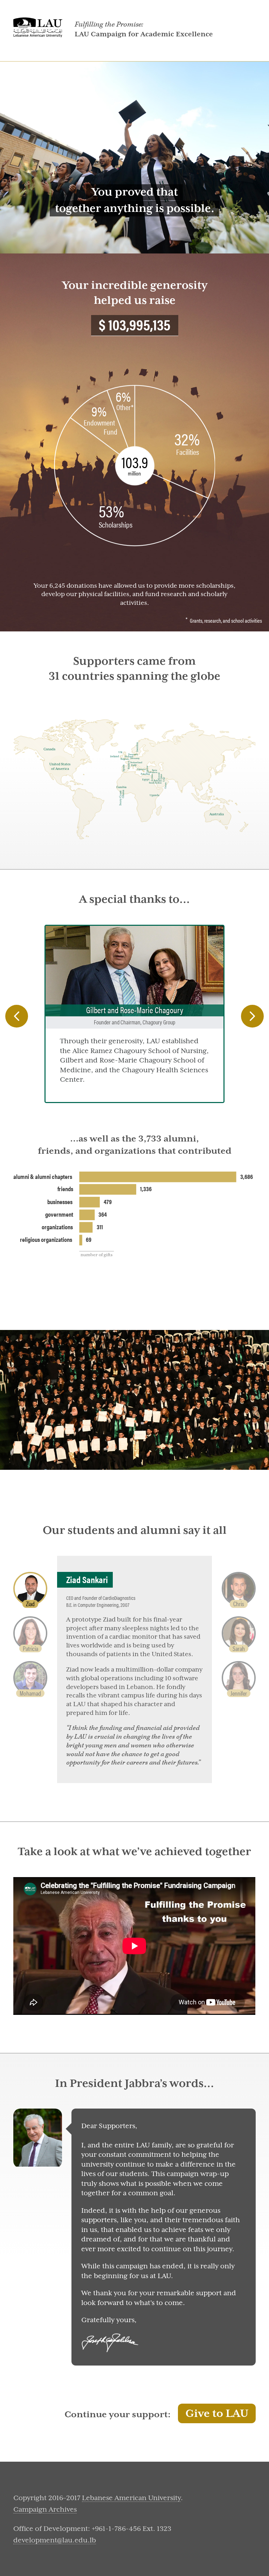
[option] (134, 1014)
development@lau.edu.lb (55, 2540)
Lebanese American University (131, 2498)
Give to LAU (217, 2414)
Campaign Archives (45, 2509)
